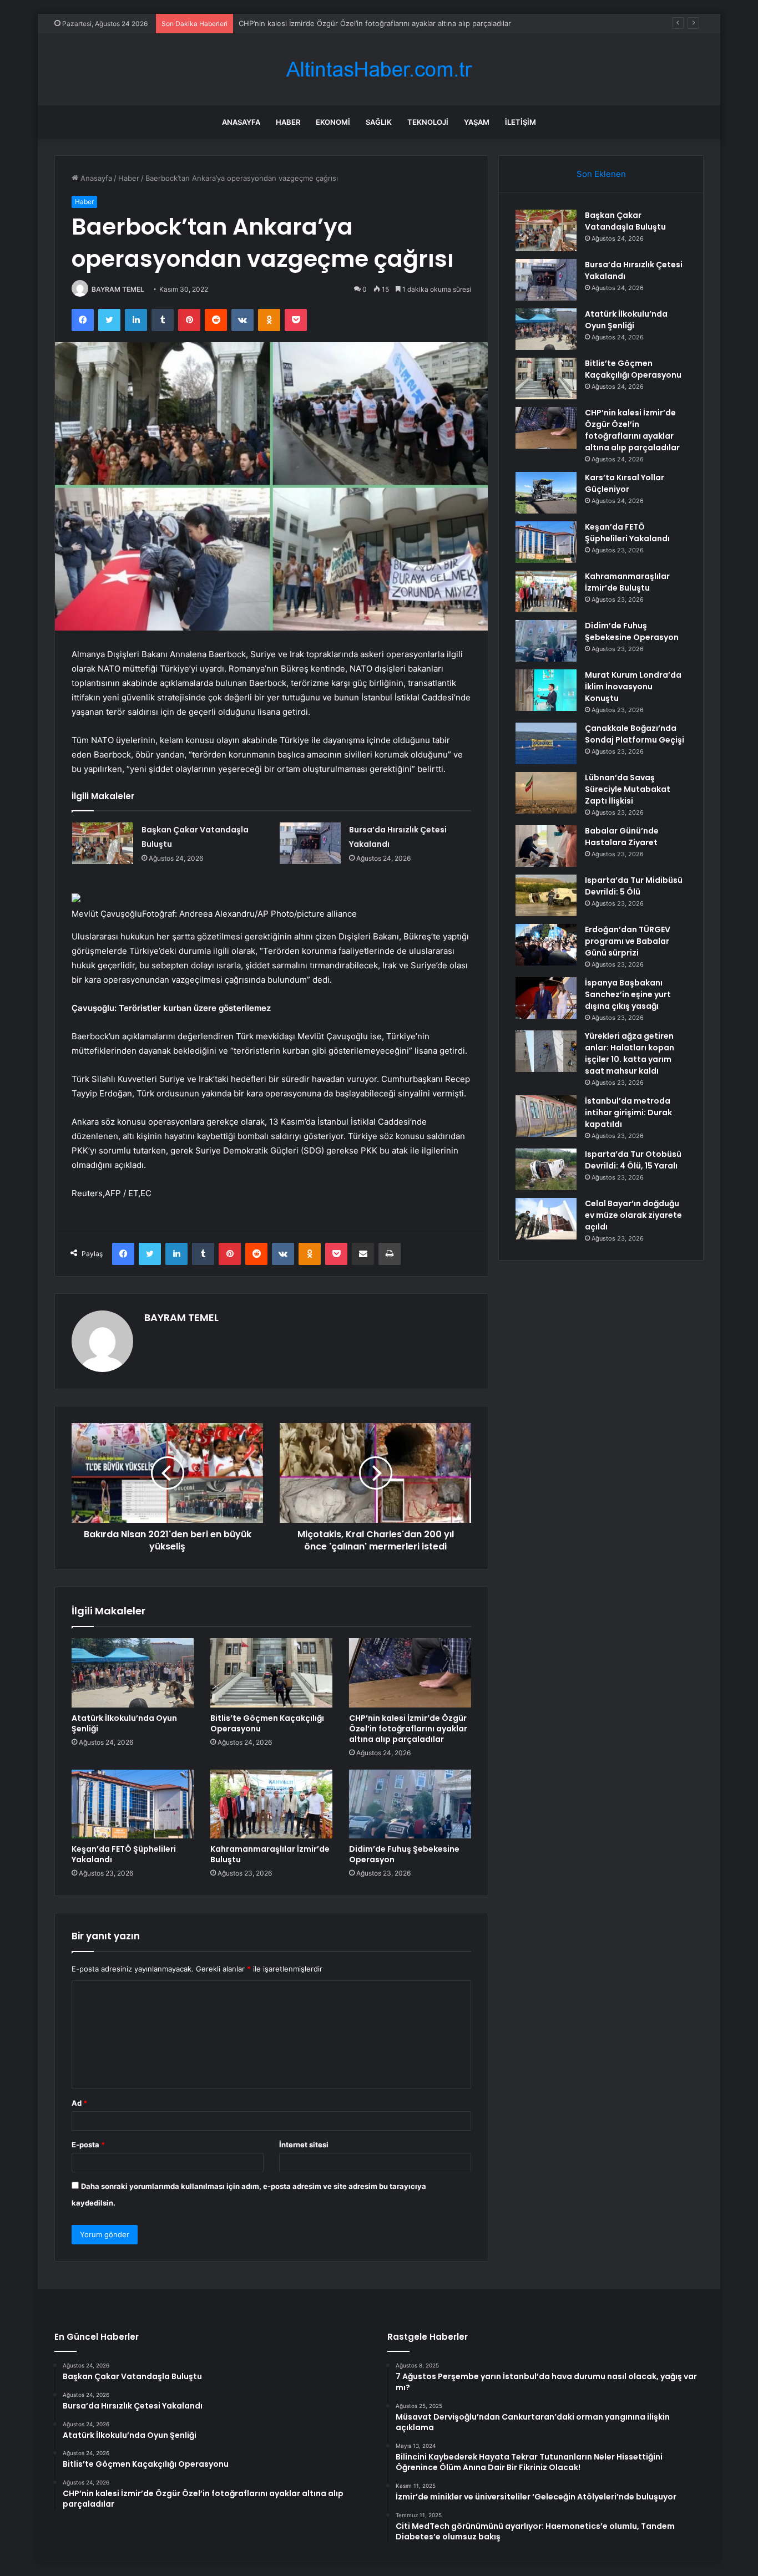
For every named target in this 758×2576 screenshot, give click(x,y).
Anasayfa (241, 122)
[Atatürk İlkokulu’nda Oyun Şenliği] (133, 1673)
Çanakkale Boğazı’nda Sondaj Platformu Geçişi (635, 734)
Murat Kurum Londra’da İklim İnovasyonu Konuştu (633, 687)
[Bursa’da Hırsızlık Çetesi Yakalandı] (310, 843)
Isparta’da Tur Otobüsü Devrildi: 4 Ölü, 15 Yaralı (633, 1160)
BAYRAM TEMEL (118, 289)
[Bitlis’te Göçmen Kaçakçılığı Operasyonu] (271, 1673)
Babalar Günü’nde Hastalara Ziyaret (622, 837)
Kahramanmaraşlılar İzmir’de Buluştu (270, 1854)
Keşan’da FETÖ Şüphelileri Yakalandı (124, 1854)
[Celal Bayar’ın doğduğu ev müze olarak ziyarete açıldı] (546, 1219)
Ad (79, 2103)
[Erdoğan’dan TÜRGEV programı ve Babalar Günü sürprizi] (546, 945)
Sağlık (379, 122)
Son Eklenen (601, 174)
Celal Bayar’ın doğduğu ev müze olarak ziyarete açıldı (633, 1215)
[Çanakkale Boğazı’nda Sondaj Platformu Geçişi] (546, 743)
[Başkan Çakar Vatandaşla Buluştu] (103, 843)
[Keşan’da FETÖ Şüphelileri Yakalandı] (133, 1804)
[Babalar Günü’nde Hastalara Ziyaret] (546, 846)
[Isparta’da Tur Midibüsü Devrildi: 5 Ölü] (546, 895)
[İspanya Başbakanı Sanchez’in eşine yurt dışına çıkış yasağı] (546, 998)
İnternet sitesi (304, 2145)
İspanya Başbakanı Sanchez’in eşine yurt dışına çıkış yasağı (628, 994)
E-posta (88, 2145)
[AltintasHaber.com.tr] (379, 70)
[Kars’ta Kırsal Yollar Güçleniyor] (546, 493)
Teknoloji (428, 122)
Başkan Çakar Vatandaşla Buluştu (625, 221)
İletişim (521, 122)
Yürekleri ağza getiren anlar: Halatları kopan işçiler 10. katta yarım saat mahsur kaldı (630, 1053)
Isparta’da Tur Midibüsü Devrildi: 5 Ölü (634, 886)
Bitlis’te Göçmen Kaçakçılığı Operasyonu (267, 1723)
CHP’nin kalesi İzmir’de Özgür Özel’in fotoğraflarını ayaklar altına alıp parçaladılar (408, 1729)
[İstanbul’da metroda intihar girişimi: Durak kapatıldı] (546, 1116)
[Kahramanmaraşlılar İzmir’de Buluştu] (271, 1804)
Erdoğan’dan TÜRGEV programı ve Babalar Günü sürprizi (628, 941)
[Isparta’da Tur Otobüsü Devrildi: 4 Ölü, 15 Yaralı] (546, 1169)
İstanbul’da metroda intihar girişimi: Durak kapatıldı (628, 1112)
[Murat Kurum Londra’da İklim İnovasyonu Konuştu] (546, 690)
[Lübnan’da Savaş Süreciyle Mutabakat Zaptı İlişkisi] (546, 793)
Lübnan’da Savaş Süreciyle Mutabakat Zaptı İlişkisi (628, 789)
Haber (288, 122)
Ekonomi (333, 122)
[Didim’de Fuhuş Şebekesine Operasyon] (410, 1804)
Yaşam (477, 122)
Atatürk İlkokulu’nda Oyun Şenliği (124, 1723)
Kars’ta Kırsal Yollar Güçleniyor (290, 23)
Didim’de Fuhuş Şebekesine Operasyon (404, 1854)
